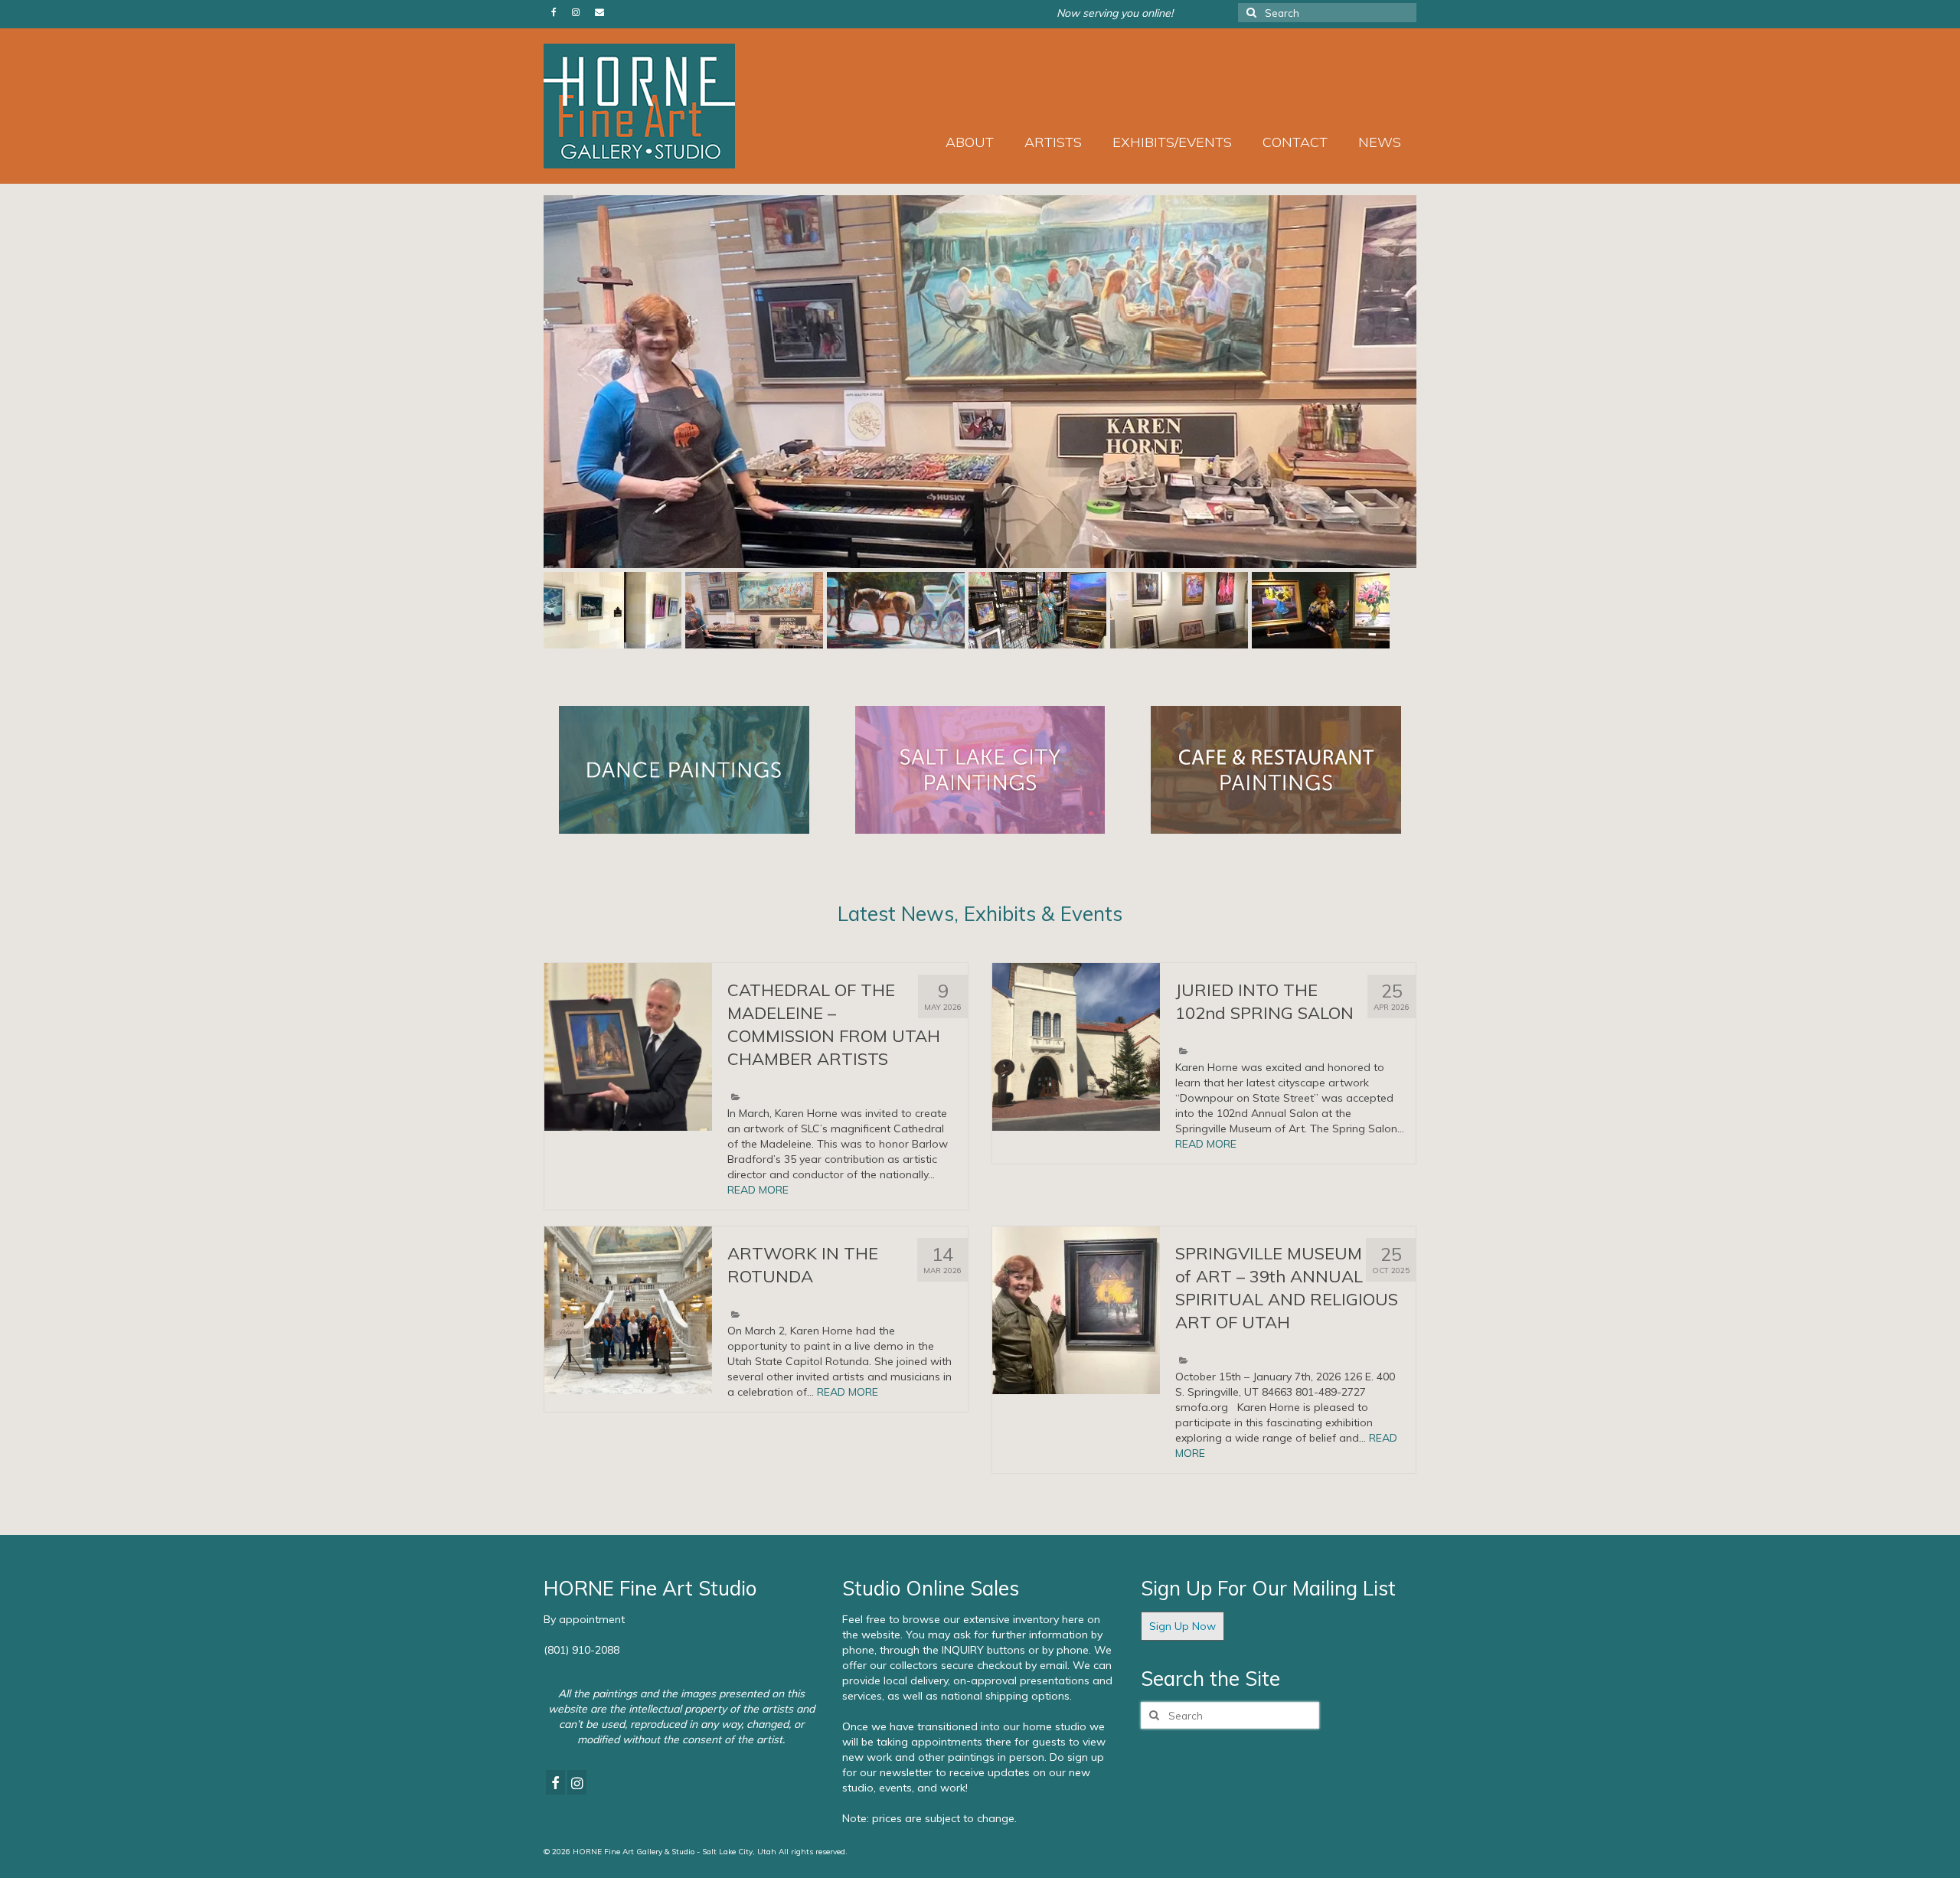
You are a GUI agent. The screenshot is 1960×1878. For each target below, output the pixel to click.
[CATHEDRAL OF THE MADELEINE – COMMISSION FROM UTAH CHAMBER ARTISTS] (628, 1047)
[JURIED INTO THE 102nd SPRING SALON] (1076, 1047)
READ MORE (758, 1190)
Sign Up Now (1183, 1626)
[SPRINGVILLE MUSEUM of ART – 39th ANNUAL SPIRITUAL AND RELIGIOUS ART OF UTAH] (1076, 1310)
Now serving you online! (1115, 13)
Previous (530, 382)
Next (1430, 382)
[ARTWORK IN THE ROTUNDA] (628, 1310)
